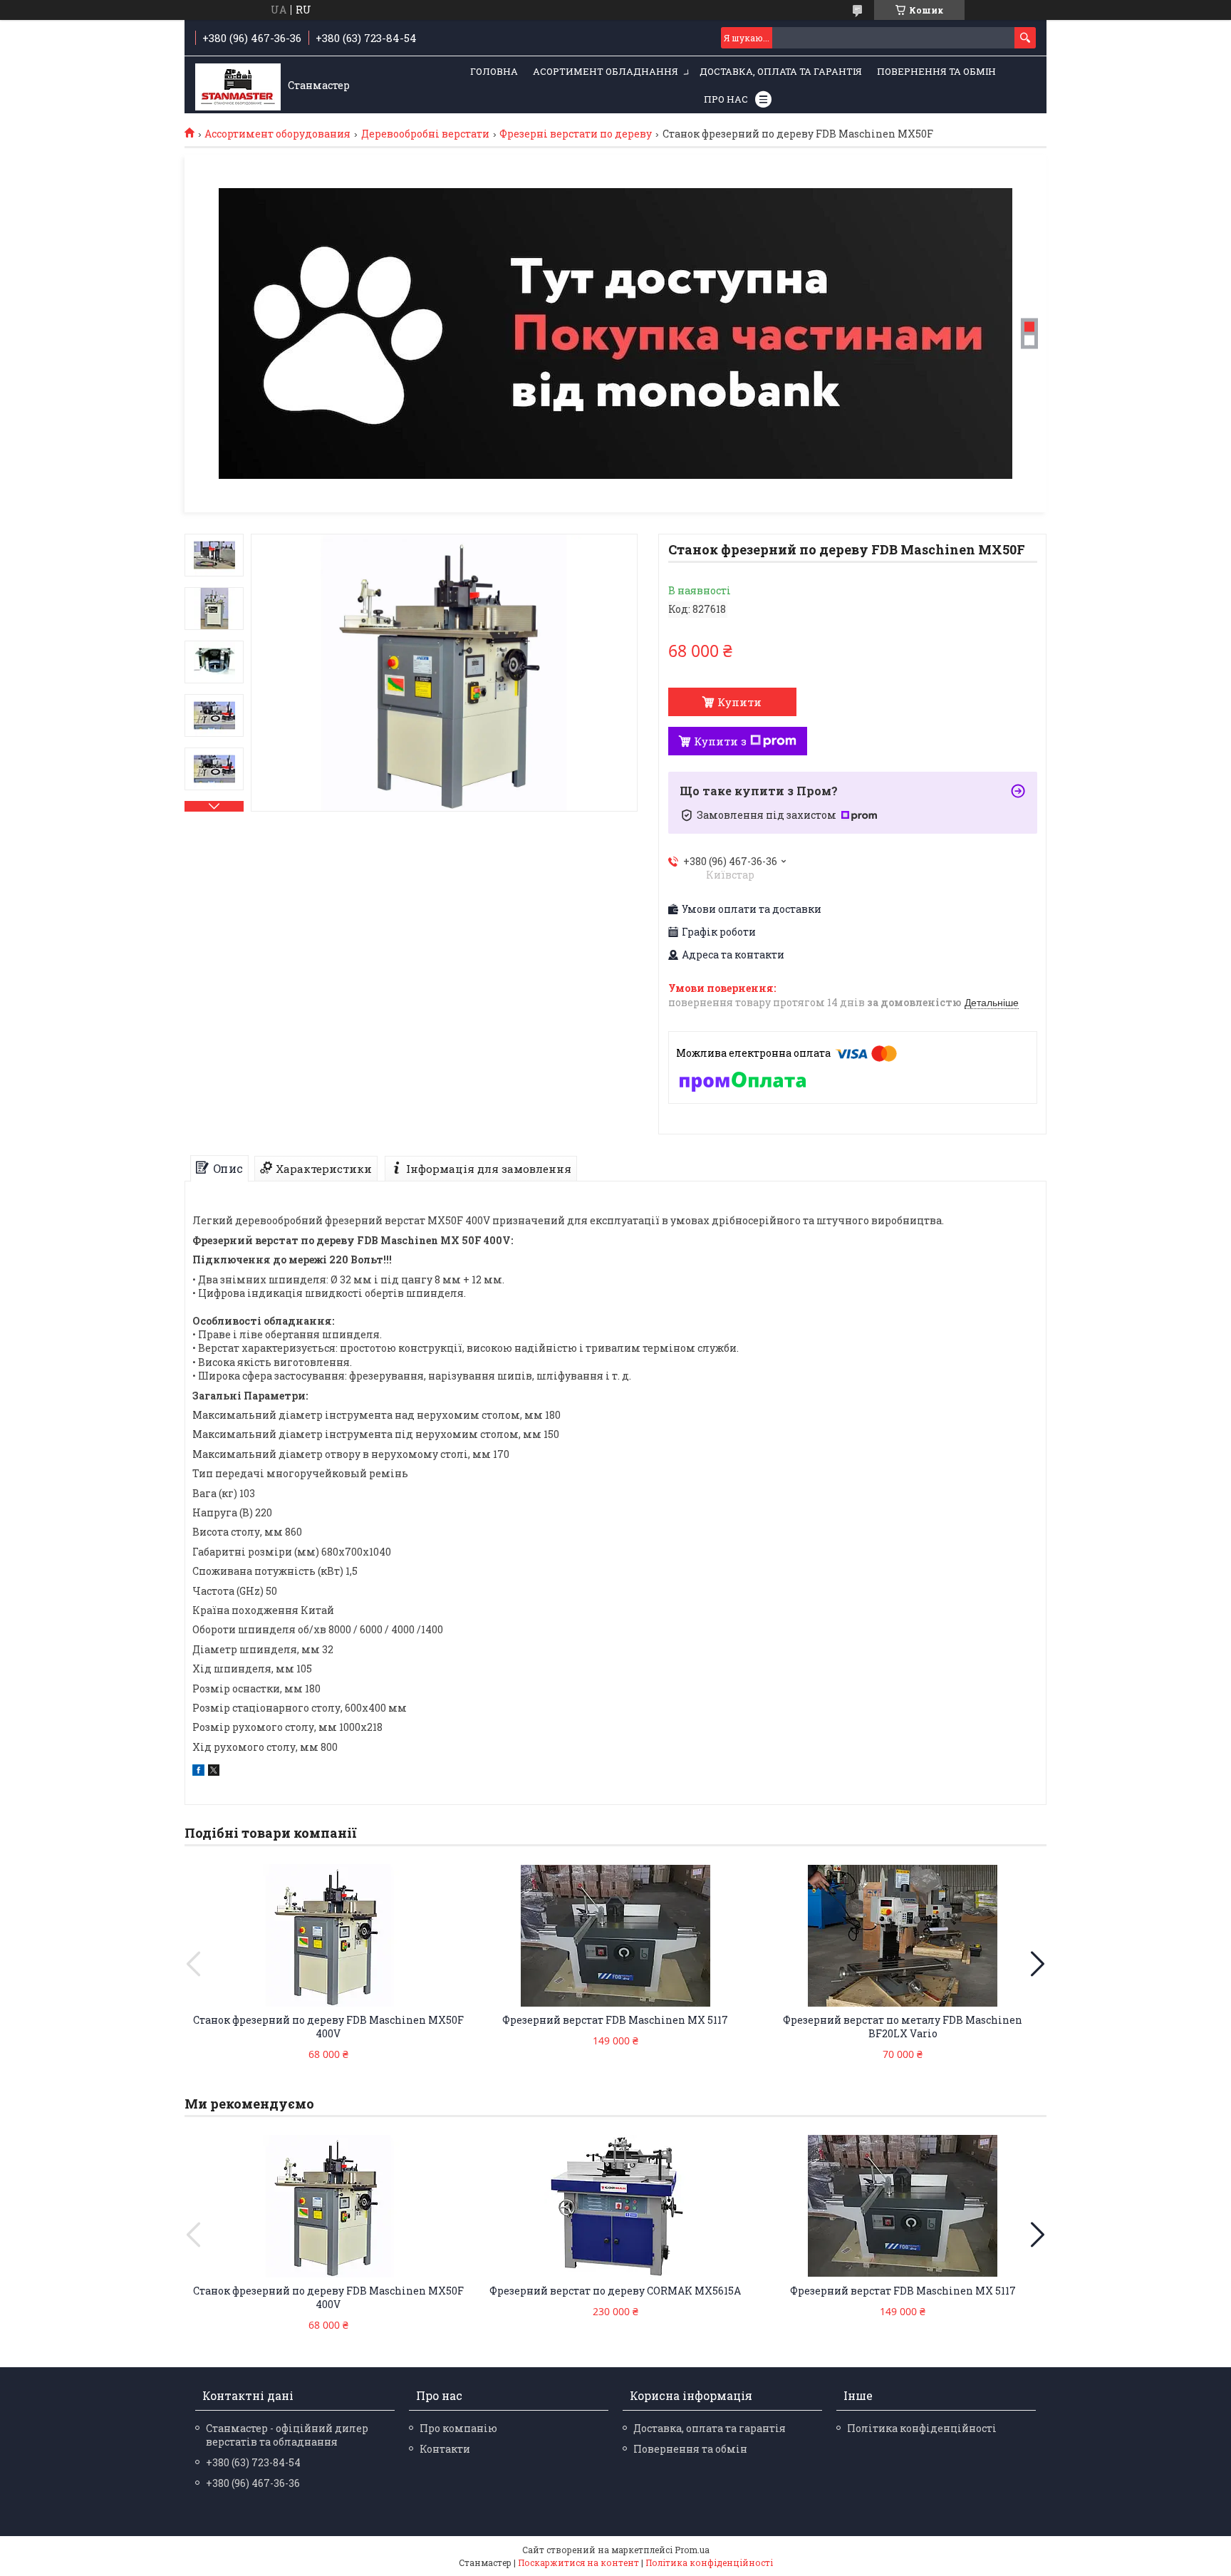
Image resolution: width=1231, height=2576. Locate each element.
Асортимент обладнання (606, 71)
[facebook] (198, 1772)
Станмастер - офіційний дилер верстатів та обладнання (287, 2435)
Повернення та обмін (936, 71)
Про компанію (458, 2428)
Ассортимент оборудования (277, 134)
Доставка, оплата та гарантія (781, 71)
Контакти (445, 2449)
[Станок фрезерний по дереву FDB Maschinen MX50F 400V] (328, 1935)
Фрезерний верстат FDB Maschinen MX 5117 (615, 2020)
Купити (739, 702)
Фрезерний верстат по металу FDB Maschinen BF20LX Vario (903, 2027)
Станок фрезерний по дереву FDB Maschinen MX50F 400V (328, 2027)
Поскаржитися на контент (578, 2562)
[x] (214, 1772)
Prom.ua (692, 2550)
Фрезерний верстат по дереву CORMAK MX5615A (615, 2291)
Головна (494, 71)
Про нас (726, 99)
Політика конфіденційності (922, 2428)
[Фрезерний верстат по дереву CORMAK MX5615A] (615, 2206)
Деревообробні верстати (425, 134)
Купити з (720, 741)
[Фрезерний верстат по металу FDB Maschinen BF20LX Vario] (903, 1935)
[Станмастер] (238, 86)
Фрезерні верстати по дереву (576, 134)
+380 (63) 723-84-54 (253, 2462)
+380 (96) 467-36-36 (253, 2483)
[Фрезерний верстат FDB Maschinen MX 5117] (615, 1935)
